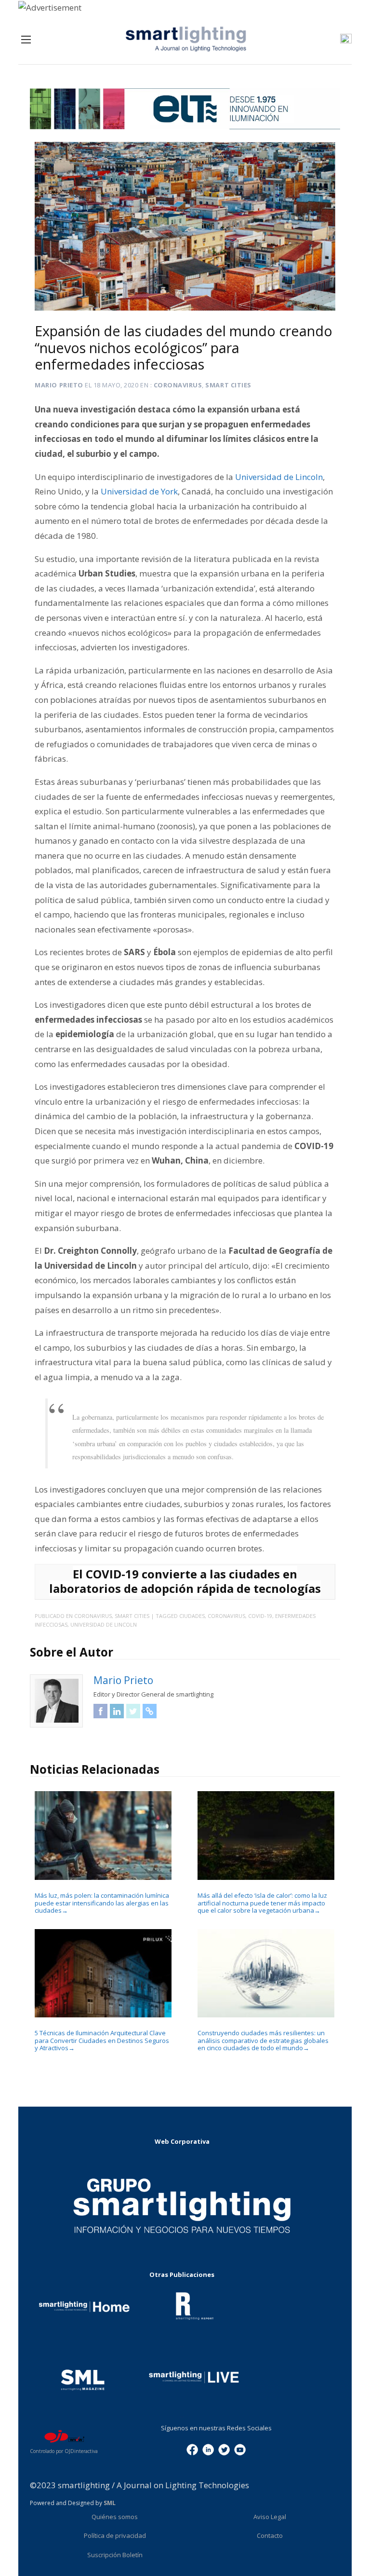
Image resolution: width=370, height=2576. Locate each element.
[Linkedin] (208, 2449)
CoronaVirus (226, 1616)
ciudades (192, 1616)
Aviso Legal (270, 2517)
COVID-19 (260, 1616)
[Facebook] (192, 2449)
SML (110, 2503)
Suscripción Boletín (115, 2555)
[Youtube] (240, 2449)
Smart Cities (228, 385)
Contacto (270, 2535)
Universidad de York (139, 491)
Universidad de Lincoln (279, 477)
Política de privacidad (115, 2535)
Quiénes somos (115, 2517)
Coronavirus (178, 385)
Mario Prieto (59, 385)
